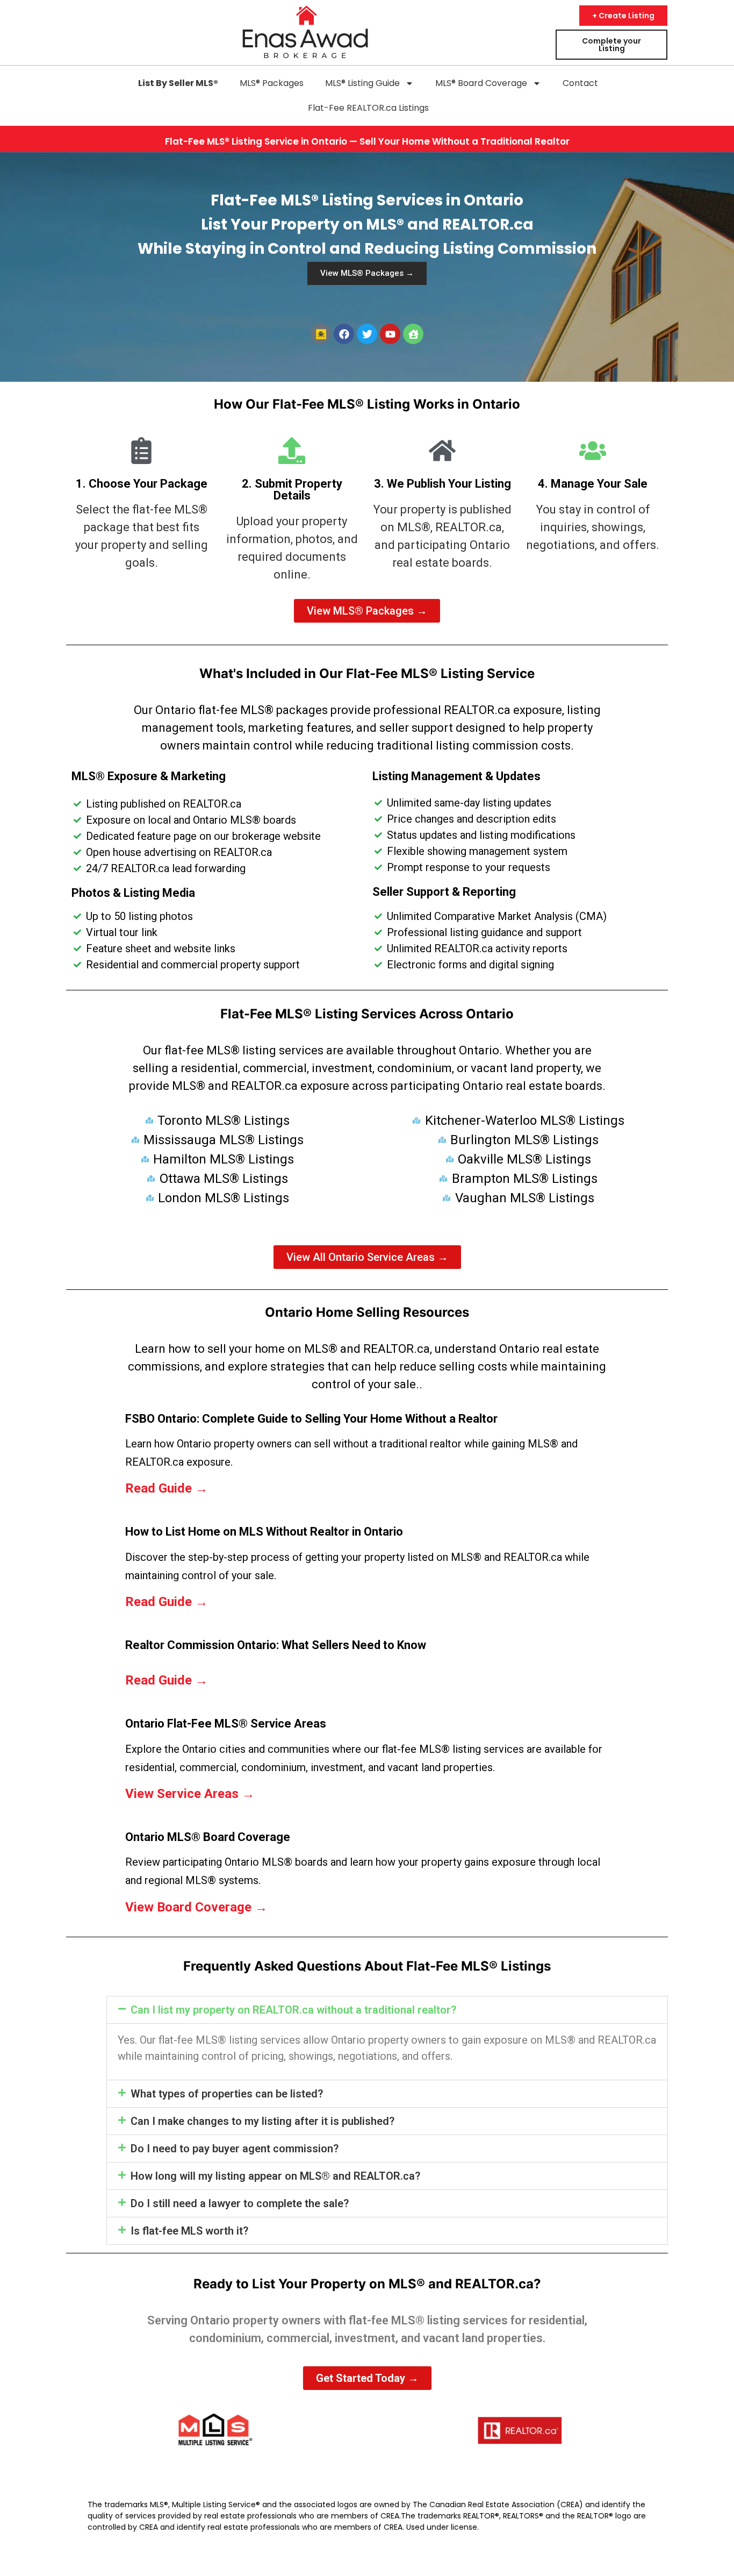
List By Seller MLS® (178, 83)
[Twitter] (367, 334)
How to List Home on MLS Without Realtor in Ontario (264, 1532)
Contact (580, 83)
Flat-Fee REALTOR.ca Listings (368, 108)
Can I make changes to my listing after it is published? (262, 2121)
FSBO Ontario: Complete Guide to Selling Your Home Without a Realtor (311, 1419)
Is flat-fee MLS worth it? (189, 2231)
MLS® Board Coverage (481, 83)
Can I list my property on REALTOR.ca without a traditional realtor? (293, 2010)
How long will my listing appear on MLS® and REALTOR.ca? (275, 2176)
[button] (387, 2010)
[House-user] (413, 334)
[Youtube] (390, 334)
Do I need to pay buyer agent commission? (235, 2149)
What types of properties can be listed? (227, 2094)
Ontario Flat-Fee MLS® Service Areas (226, 1724)
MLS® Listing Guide (362, 83)
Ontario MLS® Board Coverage (208, 1837)
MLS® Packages (272, 83)
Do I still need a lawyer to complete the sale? (240, 2203)
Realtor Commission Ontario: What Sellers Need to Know (276, 1645)
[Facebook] (344, 334)
